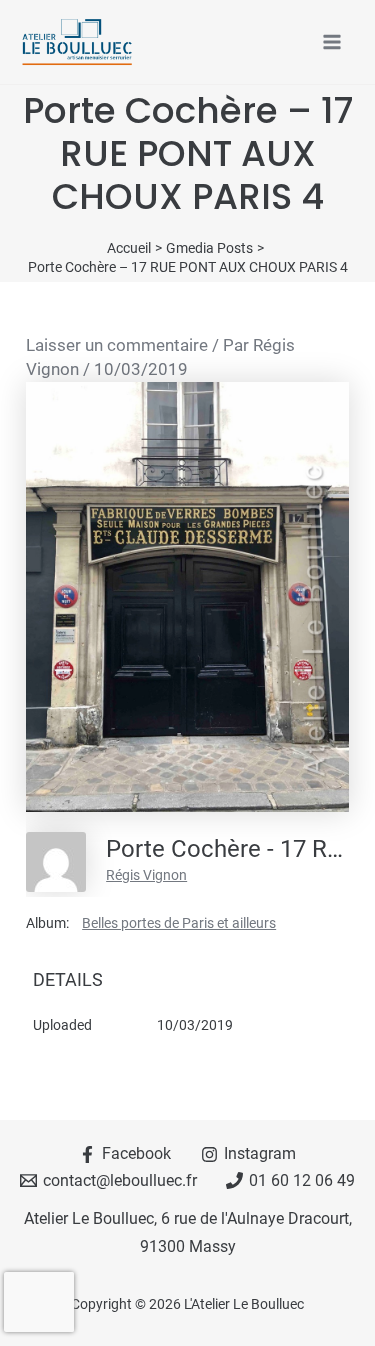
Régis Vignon (146, 875)
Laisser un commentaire (117, 345)
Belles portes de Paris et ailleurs (179, 923)
